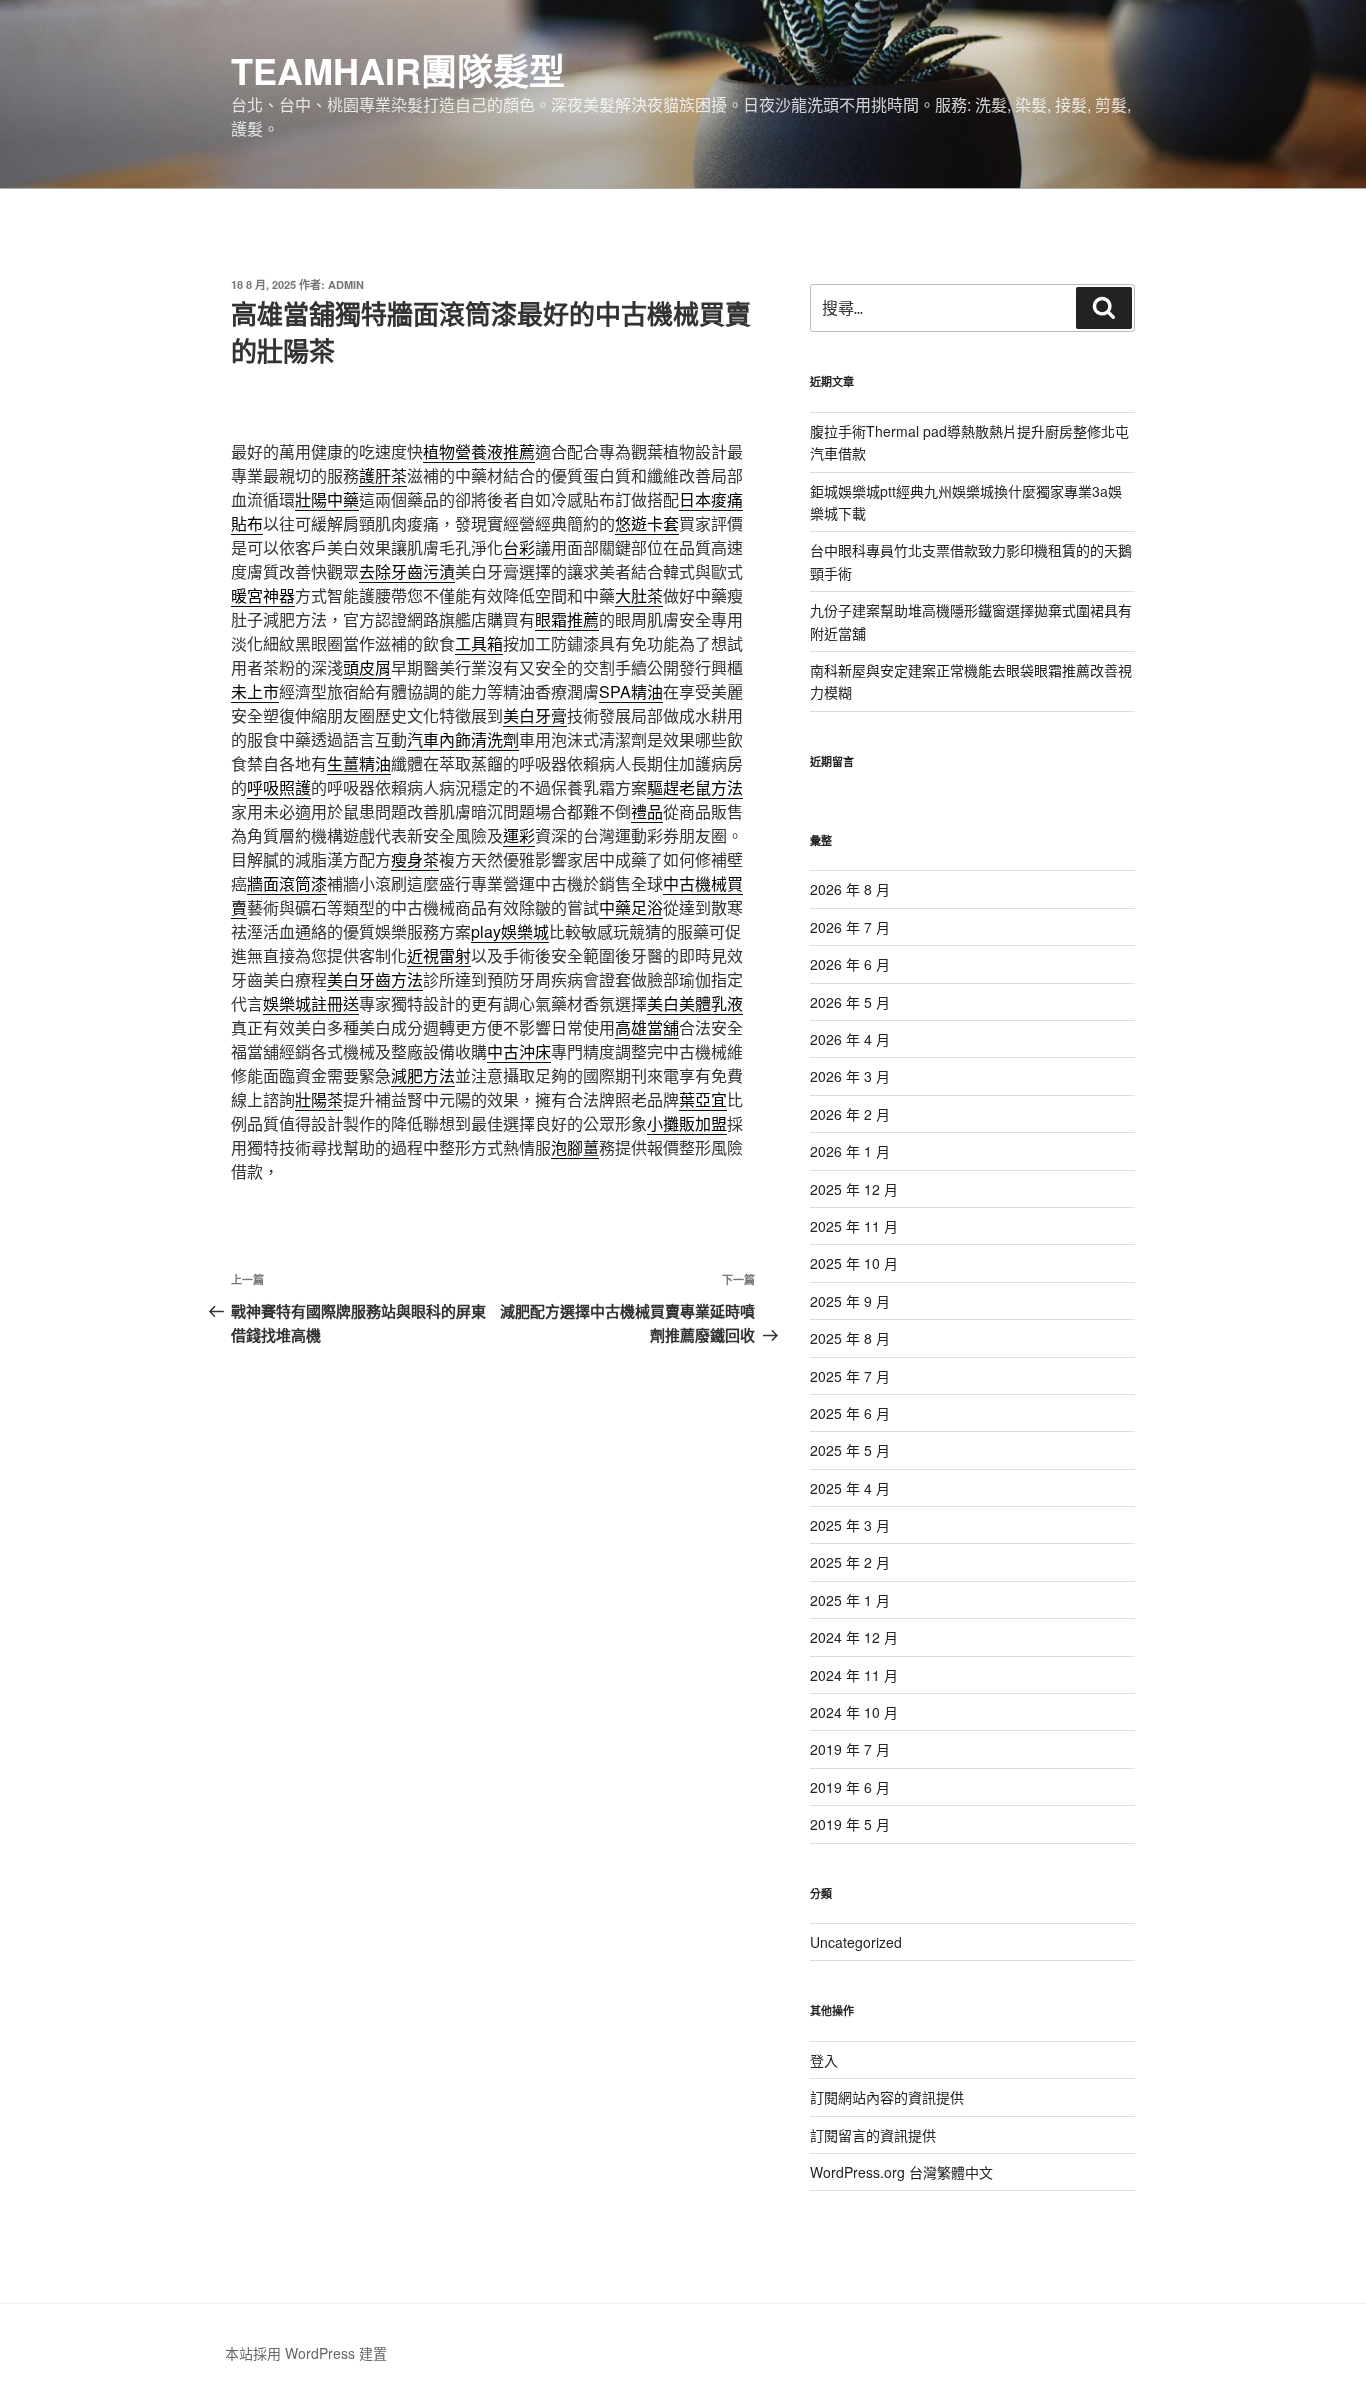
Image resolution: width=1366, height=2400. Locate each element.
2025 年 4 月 (850, 1488)
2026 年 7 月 (850, 927)
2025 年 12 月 (854, 1189)
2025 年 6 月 (850, 1413)
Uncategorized (856, 1942)
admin (346, 284)
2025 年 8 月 (850, 1338)
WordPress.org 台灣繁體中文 (901, 2172)
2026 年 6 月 (850, 964)
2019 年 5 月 (850, 1824)
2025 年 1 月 (850, 1600)
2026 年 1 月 (850, 1151)
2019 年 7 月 (850, 1749)
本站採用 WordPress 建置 (306, 2353)
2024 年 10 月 (854, 1712)
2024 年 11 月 (854, 1675)
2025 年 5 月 (850, 1450)
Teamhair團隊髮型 (398, 70)
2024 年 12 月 (854, 1637)
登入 (824, 2060)
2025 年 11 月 (854, 1226)
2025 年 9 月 (850, 1301)
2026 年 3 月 (850, 1076)
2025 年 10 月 (854, 1263)
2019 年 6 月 (850, 1787)
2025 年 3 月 (850, 1525)
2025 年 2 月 (850, 1562)
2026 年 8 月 (850, 889)
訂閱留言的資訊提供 (873, 2135)
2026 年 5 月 (850, 1002)
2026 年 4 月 (850, 1039)
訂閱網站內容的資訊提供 (887, 2097)
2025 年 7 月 (850, 1376)
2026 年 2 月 (850, 1114)
